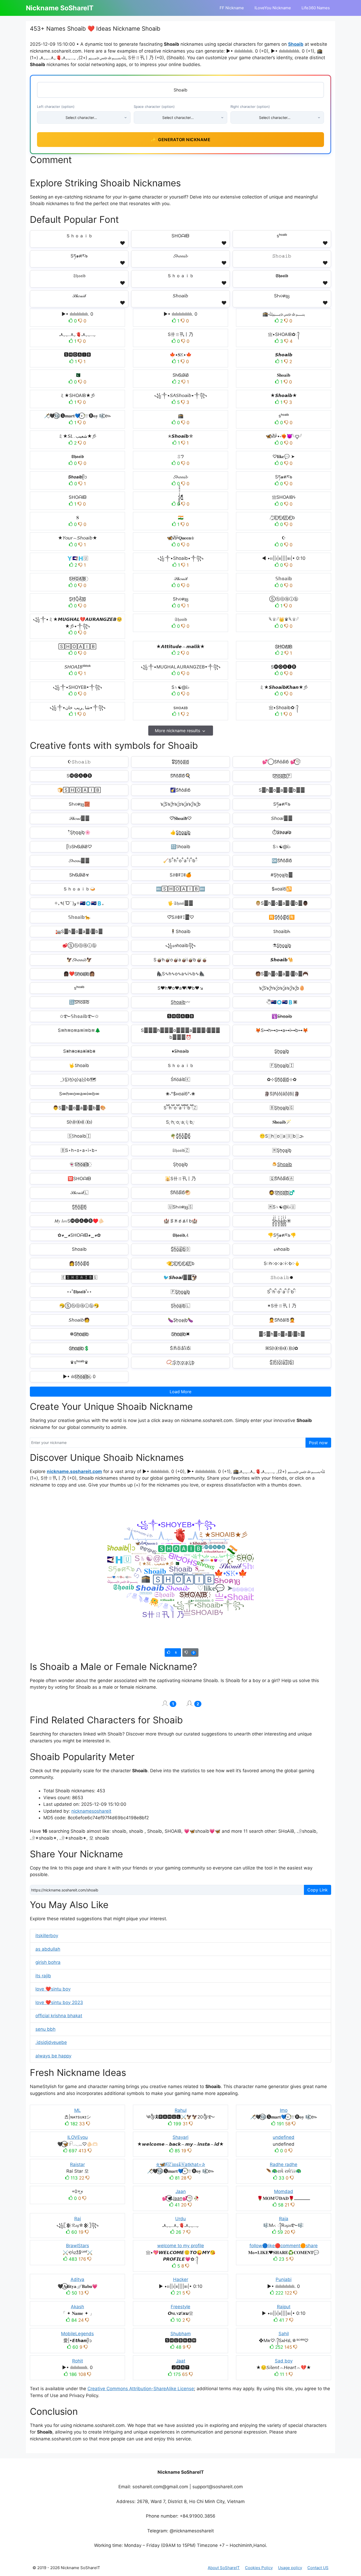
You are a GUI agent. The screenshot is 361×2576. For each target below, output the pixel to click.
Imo (284, 2110)
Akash (77, 2307)
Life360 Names (316, 8)
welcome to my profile (181, 2246)
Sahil (284, 2334)
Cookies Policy (259, 2568)
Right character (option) (250, 107)
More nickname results (177, 731)
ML (78, 2110)
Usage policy (290, 2568)
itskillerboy (47, 1936)
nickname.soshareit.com (74, 1471)
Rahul (181, 2110)
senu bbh (45, 2029)
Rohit (78, 2361)
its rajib (43, 1976)
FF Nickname (232, 8)
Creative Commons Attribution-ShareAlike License (141, 2389)
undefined (284, 2137)
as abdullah (48, 1949)
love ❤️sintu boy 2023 (59, 2002)
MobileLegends (77, 2334)
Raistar (77, 2164)
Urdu (181, 2219)
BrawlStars (78, 2246)
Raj (78, 2219)
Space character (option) (154, 107)
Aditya (77, 2279)
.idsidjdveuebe (51, 2042)
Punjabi (284, 2279)
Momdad (284, 2191)
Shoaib (296, 44)
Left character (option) (56, 107)
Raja (284, 2219)
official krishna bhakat (59, 2016)
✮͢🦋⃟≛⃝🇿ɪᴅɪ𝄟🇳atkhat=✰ (181, 2164)
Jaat (181, 2361)
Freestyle (181, 2307)
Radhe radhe (284, 2164)
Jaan (181, 2191)
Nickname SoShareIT (60, 8)
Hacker (181, 2279)
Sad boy (284, 2361)
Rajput (284, 2307)
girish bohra (48, 1962)
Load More (181, 1392)
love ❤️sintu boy (53, 1989)
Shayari (181, 2137)
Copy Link (318, 1890)
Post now (318, 1443)
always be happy (53, 2056)
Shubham (181, 2334)
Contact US (318, 2568)
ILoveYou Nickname (273, 8)
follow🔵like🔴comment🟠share (284, 2246)
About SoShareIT (224, 2568)
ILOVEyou (78, 2137)
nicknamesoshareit (91, 1811)
